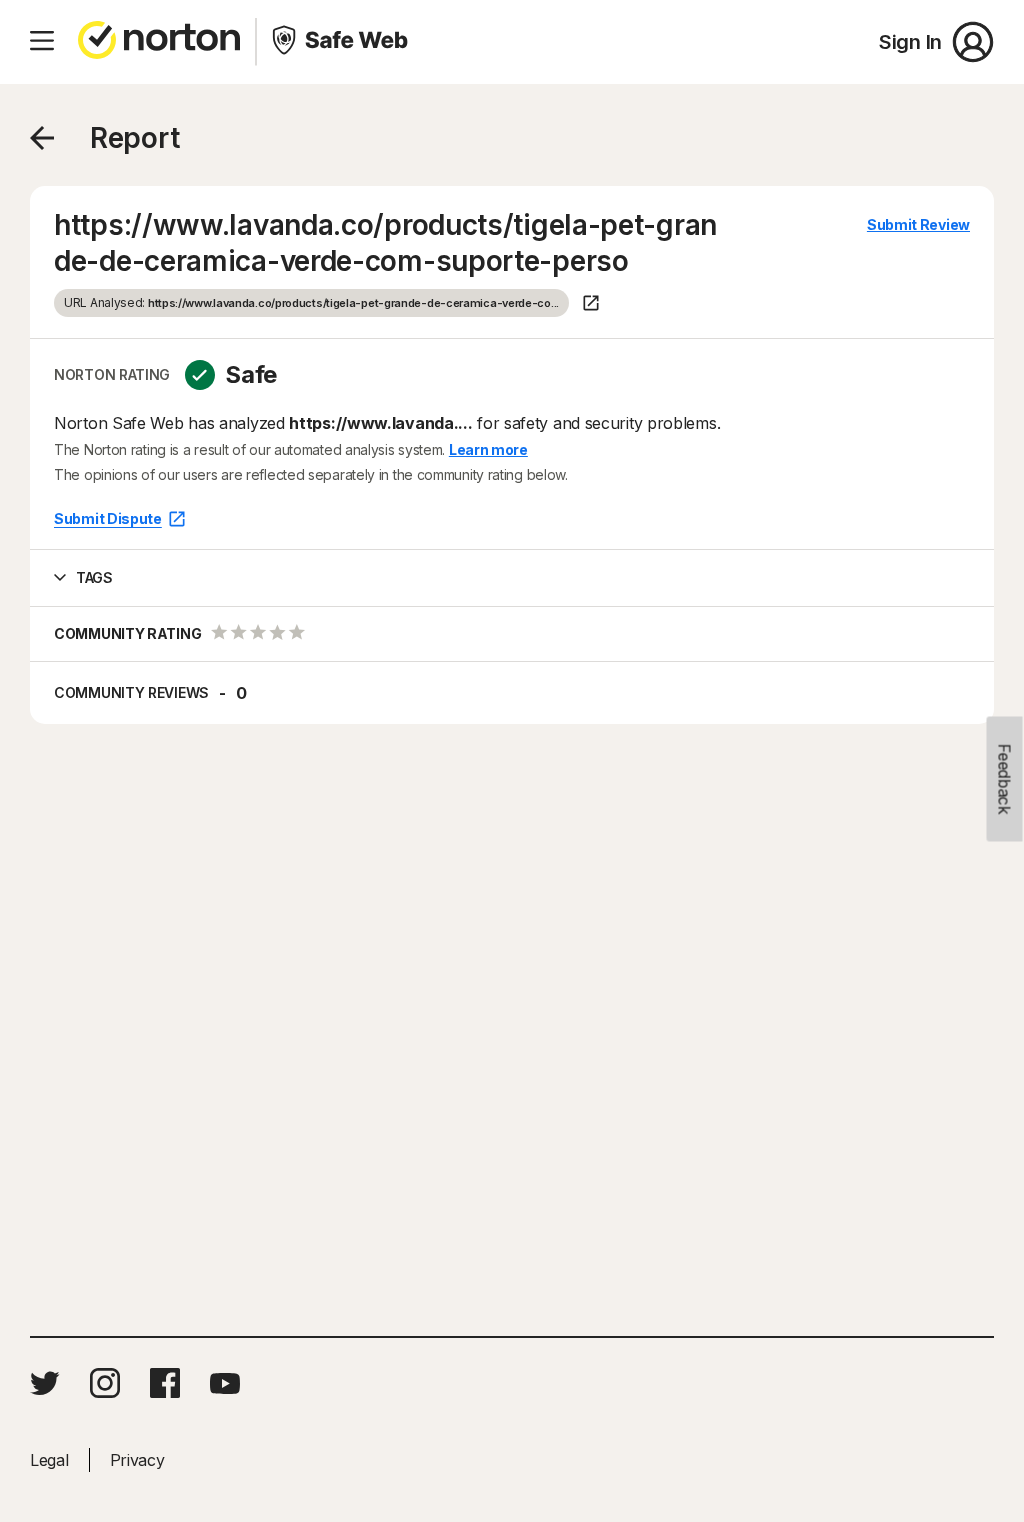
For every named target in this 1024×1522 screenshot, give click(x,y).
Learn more (488, 449)
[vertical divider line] (256, 42)
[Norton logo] (159, 42)
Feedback (1005, 779)
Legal (49, 1460)
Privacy (137, 1460)
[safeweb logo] (342, 42)
